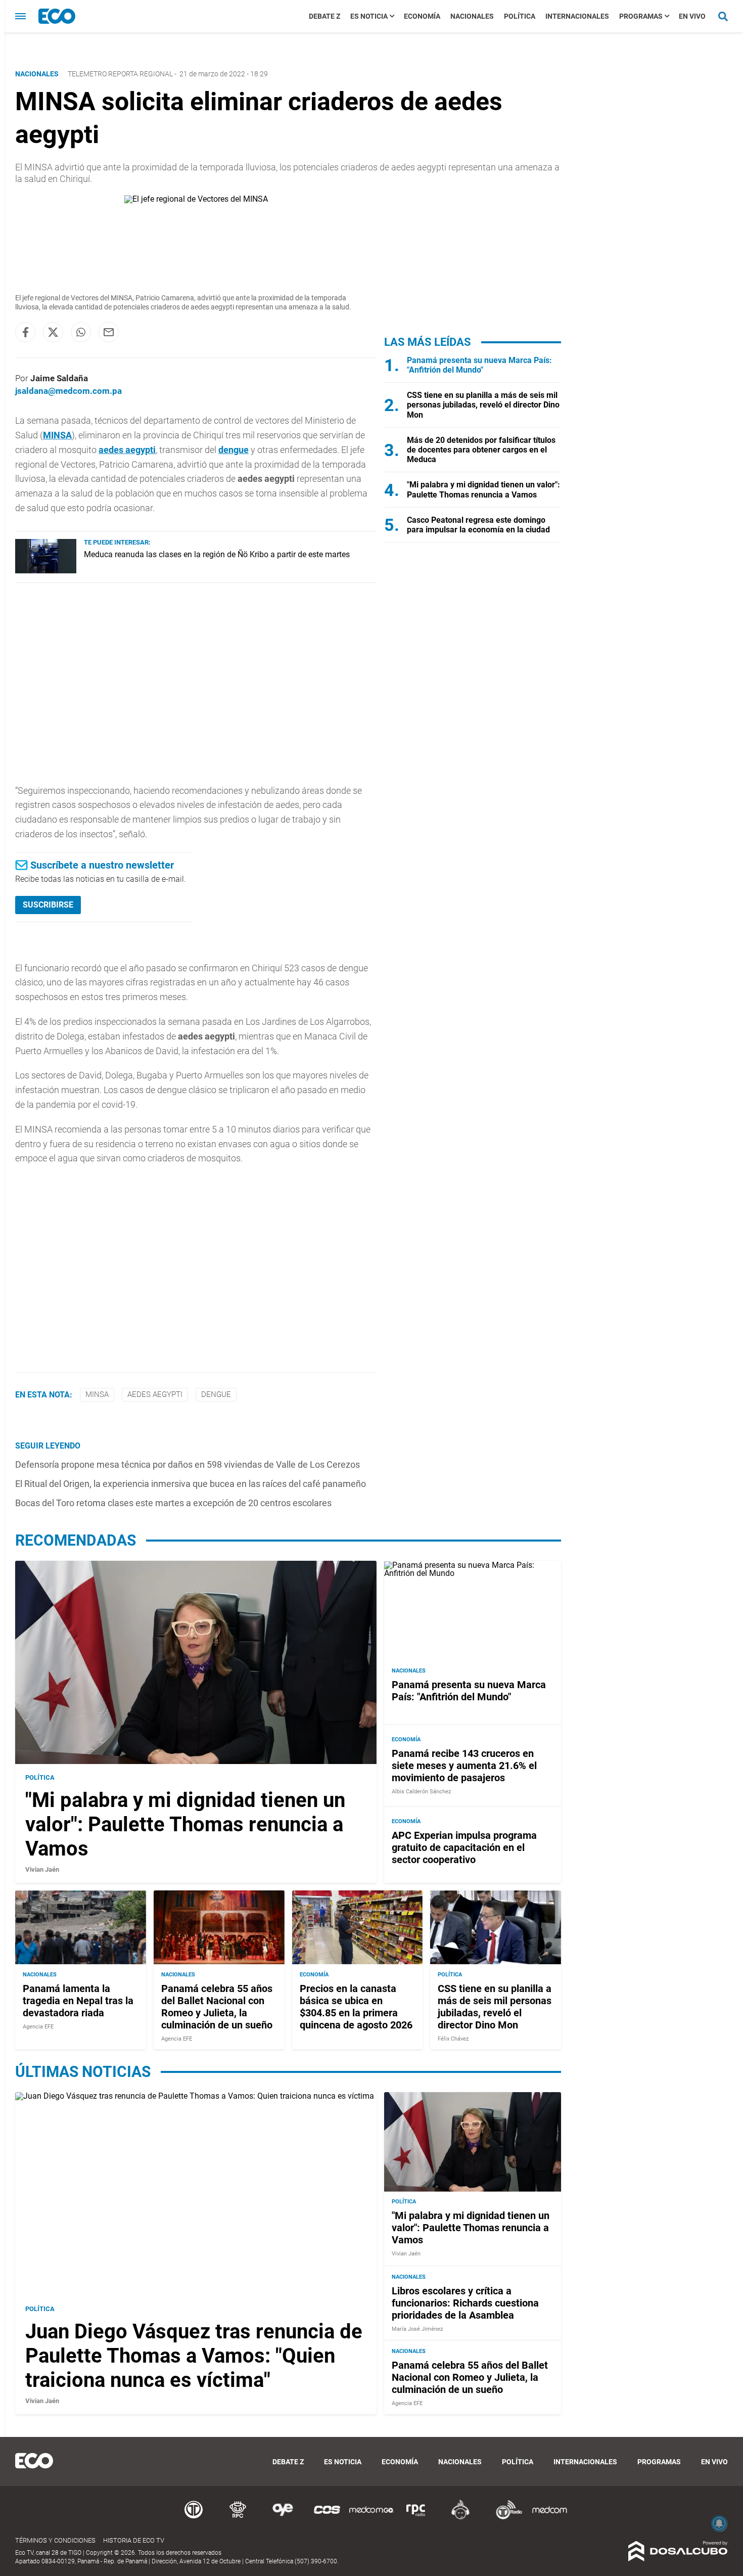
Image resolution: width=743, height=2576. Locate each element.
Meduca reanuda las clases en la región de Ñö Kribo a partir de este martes (217, 554)
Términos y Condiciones (55, 2540)
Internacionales (577, 16)
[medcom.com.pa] (549, 2518)
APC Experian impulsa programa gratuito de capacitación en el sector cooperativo (464, 1848)
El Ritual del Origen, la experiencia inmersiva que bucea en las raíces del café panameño (191, 1484)
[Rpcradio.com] (416, 2518)
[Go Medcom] (371, 2518)
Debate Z (324, 16)
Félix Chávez (453, 2039)
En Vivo (692, 16)
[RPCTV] (238, 2518)
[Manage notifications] (719, 2523)
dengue (234, 450)
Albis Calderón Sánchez (421, 1792)
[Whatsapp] (81, 332)
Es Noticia (369, 16)
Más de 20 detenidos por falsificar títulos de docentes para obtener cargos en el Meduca (481, 450)
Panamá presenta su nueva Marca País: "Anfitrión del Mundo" (479, 365)
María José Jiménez (417, 2329)
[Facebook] (25, 332)
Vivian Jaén (42, 1869)
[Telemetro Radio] (505, 2518)
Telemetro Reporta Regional (120, 74)
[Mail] (109, 332)
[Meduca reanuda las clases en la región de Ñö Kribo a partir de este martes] (46, 571)
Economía (422, 16)
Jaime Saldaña (59, 378)
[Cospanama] (327, 2518)
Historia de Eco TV (134, 2540)
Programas (641, 16)
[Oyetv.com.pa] (283, 2518)
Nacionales (472, 16)
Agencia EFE (38, 2027)
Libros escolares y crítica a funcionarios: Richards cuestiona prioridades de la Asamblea (465, 2303)
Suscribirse (48, 905)
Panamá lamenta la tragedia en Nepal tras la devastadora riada (78, 2001)
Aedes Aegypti (155, 1394)
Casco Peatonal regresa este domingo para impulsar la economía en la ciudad (478, 525)
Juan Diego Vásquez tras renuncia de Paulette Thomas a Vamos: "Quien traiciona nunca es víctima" (194, 2356)
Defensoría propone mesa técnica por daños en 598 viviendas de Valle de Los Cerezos (188, 1464)
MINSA (57, 435)
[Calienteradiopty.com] (460, 2518)
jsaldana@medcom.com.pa (68, 391)
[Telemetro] (194, 2518)
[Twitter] (53, 332)
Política (520, 16)
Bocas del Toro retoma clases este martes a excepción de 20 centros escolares (173, 1503)
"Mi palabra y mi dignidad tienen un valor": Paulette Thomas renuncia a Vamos (483, 489)
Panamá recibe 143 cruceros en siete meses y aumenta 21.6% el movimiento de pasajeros (464, 1766)
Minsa (97, 1394)
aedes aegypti (127, 450)
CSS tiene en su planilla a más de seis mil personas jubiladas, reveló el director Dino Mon (483, 405)
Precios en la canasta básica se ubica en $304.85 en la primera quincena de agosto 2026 (356, 2007)
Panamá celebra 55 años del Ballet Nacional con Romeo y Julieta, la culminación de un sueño (217, 2007)
